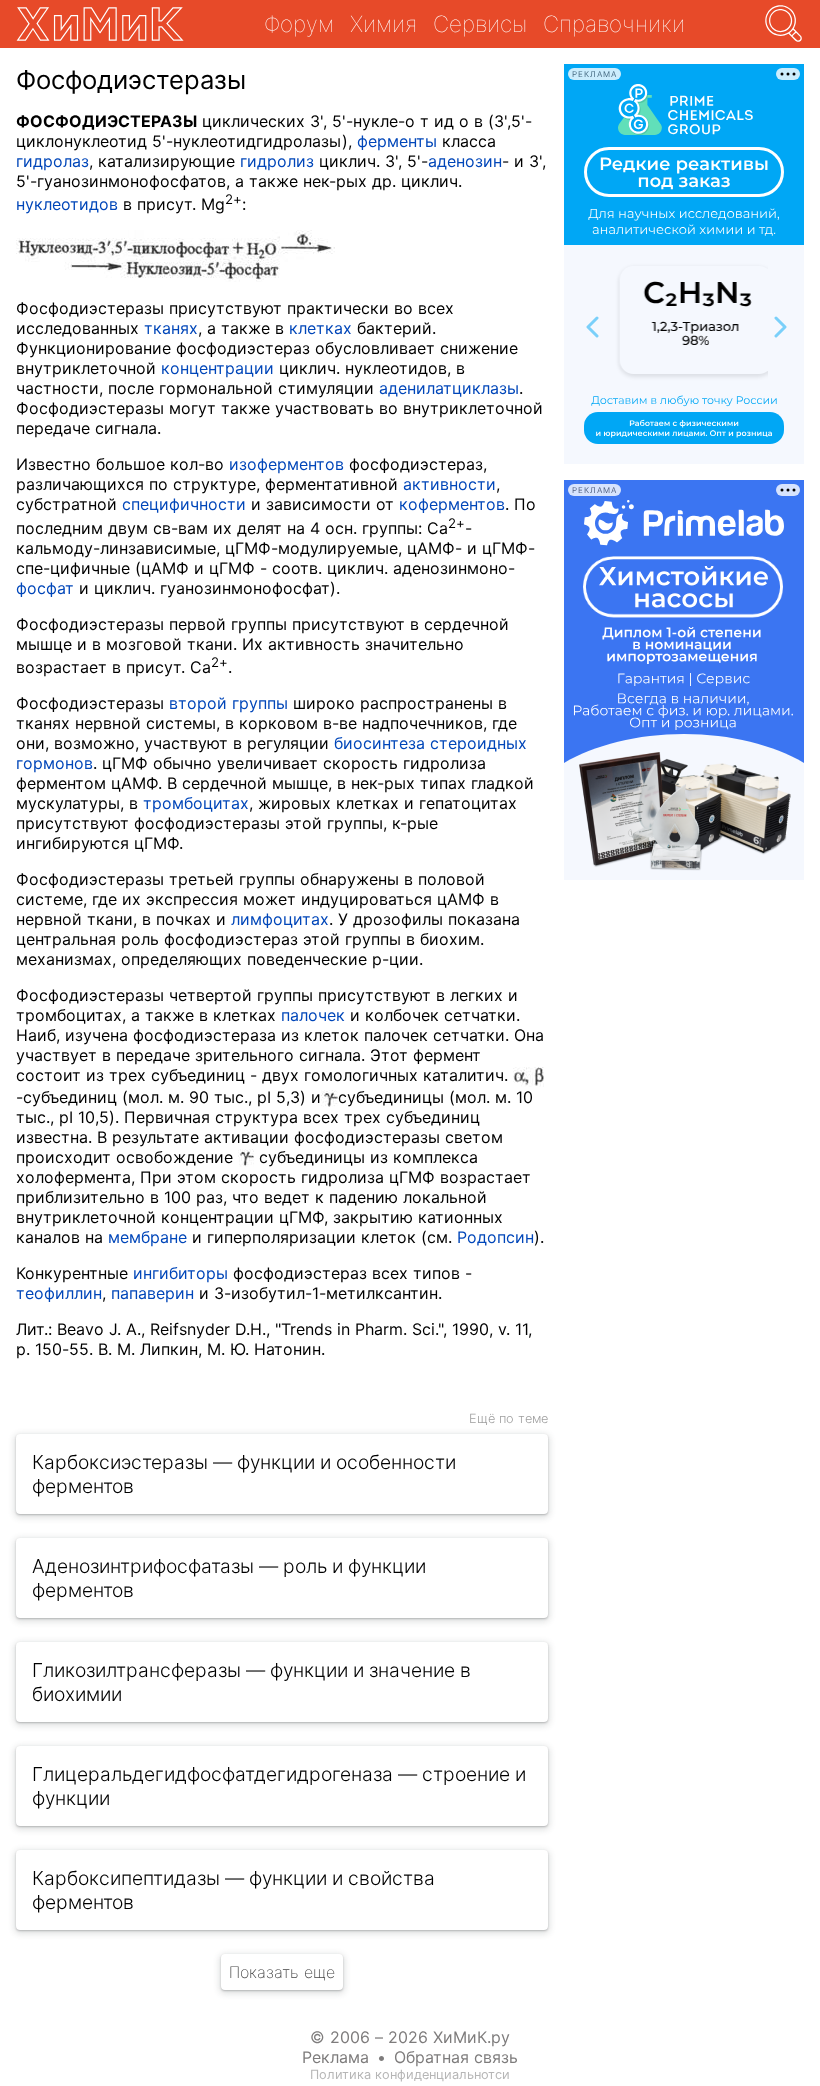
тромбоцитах (196, 803)
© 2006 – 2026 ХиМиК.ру (410, 2037)
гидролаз (52, 161)
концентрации (217, 368)
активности (449, 484)
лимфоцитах (280, 919)
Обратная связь (456, 2057)
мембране (147, 1237)
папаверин (152, 1293)
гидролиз (277, 161)
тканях (171, 328)
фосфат (45, 588)
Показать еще (282, 1972)
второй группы (228, 703)
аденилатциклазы (449, 388)
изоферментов (286, 464)
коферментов (452, 504)
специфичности (184, 504)
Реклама (335, 2057)
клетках (320, 328)
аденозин (465, 161)
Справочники (614, 23)
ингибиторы (180, 1273)
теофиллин (59, 1293)
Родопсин (495, 1237)
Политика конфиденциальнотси (410, 2074)
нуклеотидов (67, 204)
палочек (313, 1015)
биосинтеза (379, 743)
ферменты (397, 141)
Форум (299, 23)
